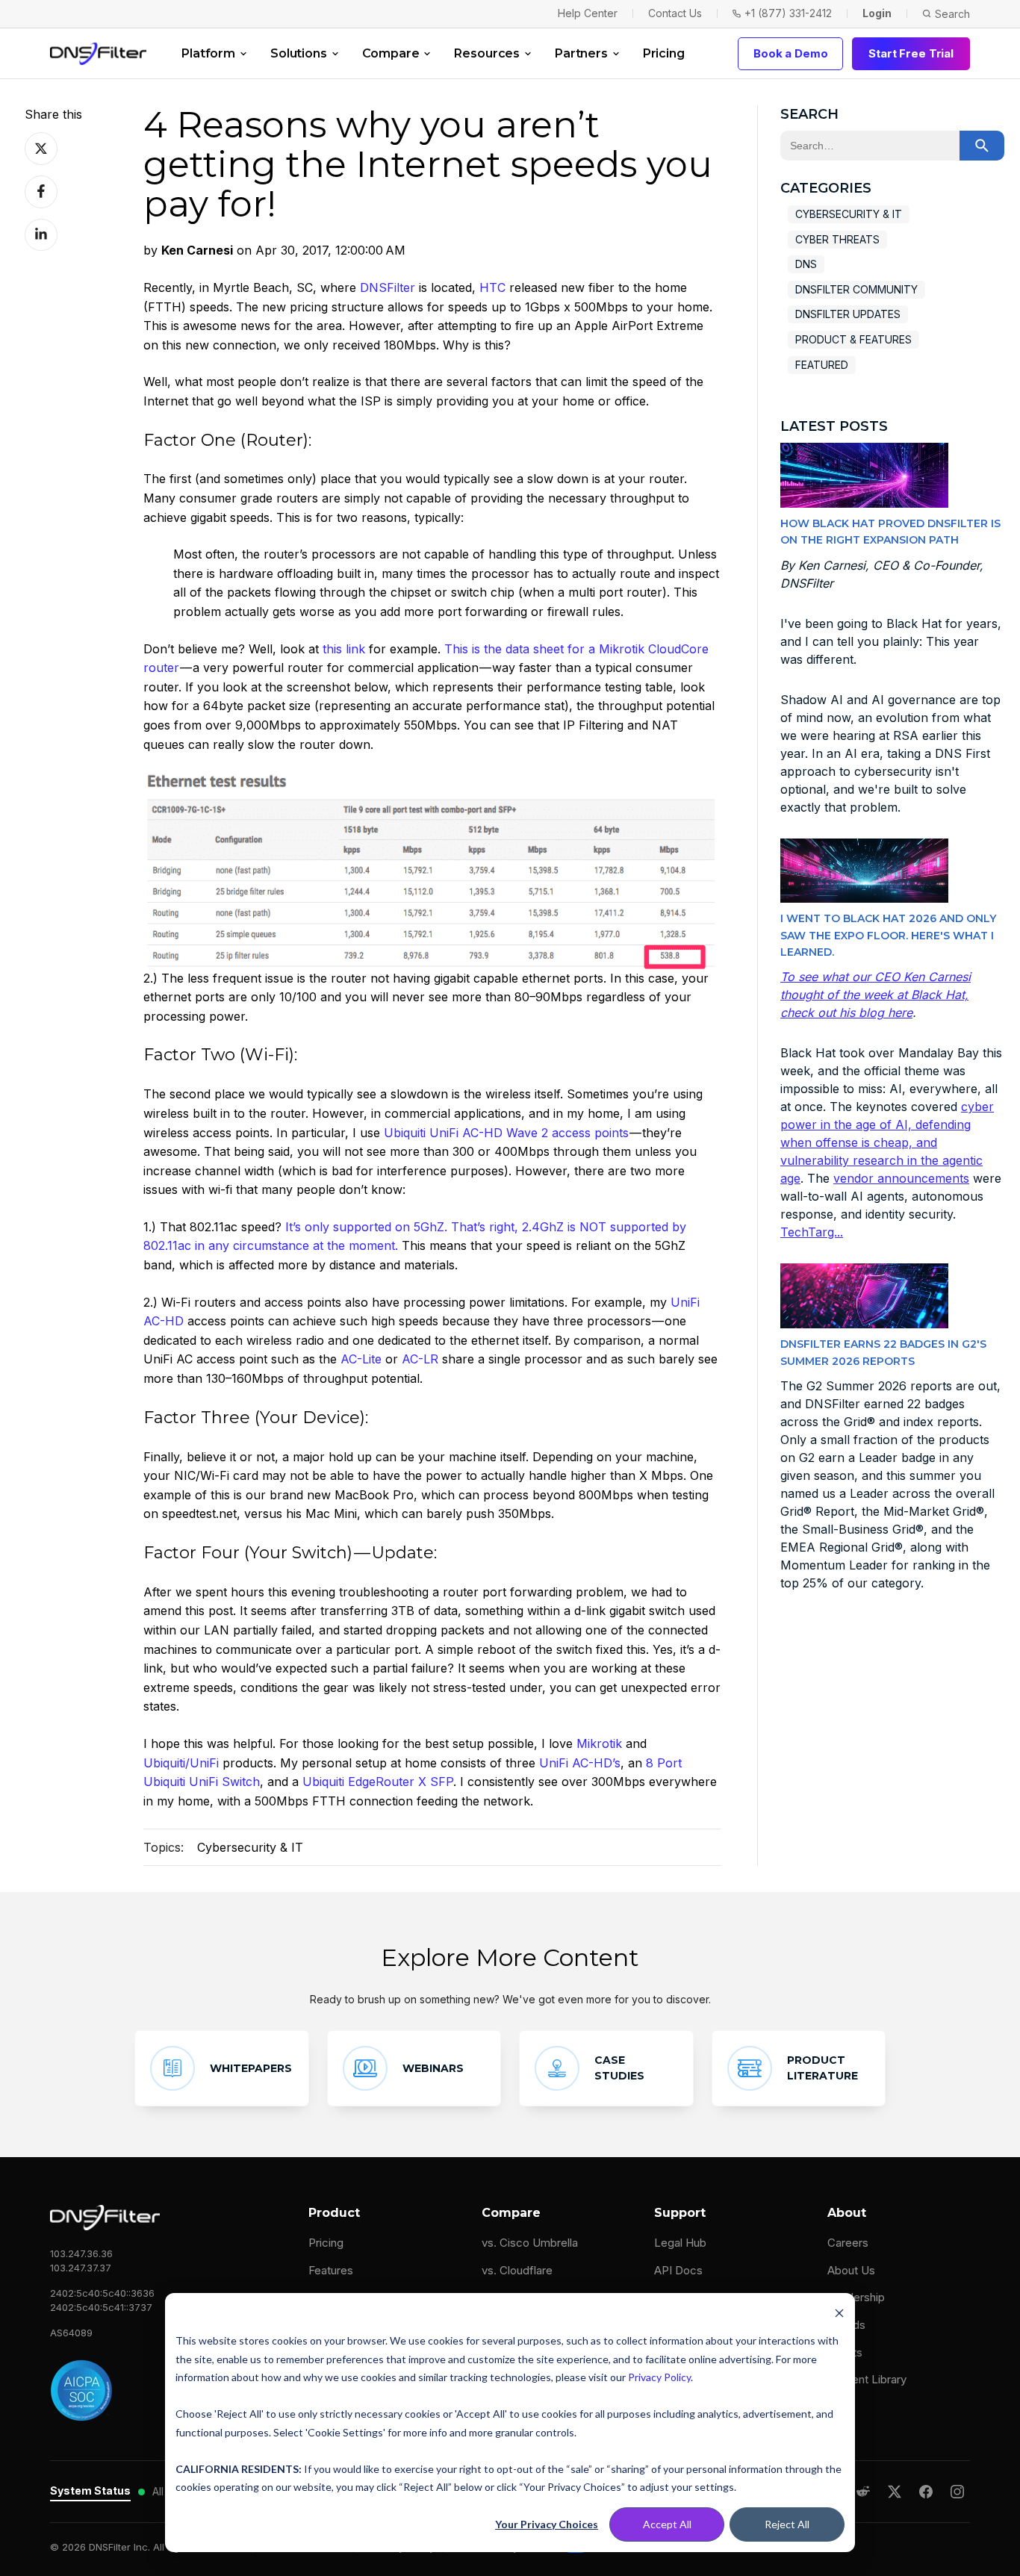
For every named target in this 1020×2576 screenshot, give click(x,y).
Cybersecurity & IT (250, 1847)
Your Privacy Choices (547, 2524)
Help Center (588, 13)
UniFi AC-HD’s (580, 1763)
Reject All (787, 2524)
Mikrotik (599, 1743)
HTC (492, 287)
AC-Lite (361, 1359)
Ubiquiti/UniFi (181, 1763)
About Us (851, 2270)
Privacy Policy (659, 2377)
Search (952, 14)
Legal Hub (680, 2243)
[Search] (982, 146)
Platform (208, 53)
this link (344, 649)
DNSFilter (388, 287)
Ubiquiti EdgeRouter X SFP (378, 1782)
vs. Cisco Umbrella (530, 2243)
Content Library (867, 2379)
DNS (806, 264)
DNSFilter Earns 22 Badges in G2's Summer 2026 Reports (883, 1352)
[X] (895, 2492)
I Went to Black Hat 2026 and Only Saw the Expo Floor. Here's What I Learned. (888, 935)
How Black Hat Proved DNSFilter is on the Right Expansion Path (890, 532)
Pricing (664, 53)
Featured (822, 365)
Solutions (299, 53)
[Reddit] (863, 2492)
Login (877, 13)
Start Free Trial (911, 53)
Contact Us (675, 13)
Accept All (667, 2524)
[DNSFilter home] (98, 54)
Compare (391, 53)
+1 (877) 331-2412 (788, 13)
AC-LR (420, 1359)
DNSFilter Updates (848, 314)
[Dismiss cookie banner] (839, 2313)
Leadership (856, 2297)
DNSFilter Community (856, 289)
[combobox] (870, 146)
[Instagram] (957, 2492)
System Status (90, 2491)
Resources (487, 53)
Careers (848, 2243)
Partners (581, 53)
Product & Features (853, 339)
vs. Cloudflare (517, 2270)
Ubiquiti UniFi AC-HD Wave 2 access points (506, 1133)
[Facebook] (926, 2492)
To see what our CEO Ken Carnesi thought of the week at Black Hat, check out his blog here (876, 995)
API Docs (678, 2270)
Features (331, 2270)
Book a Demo (790, 53)
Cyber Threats (837, 239)
